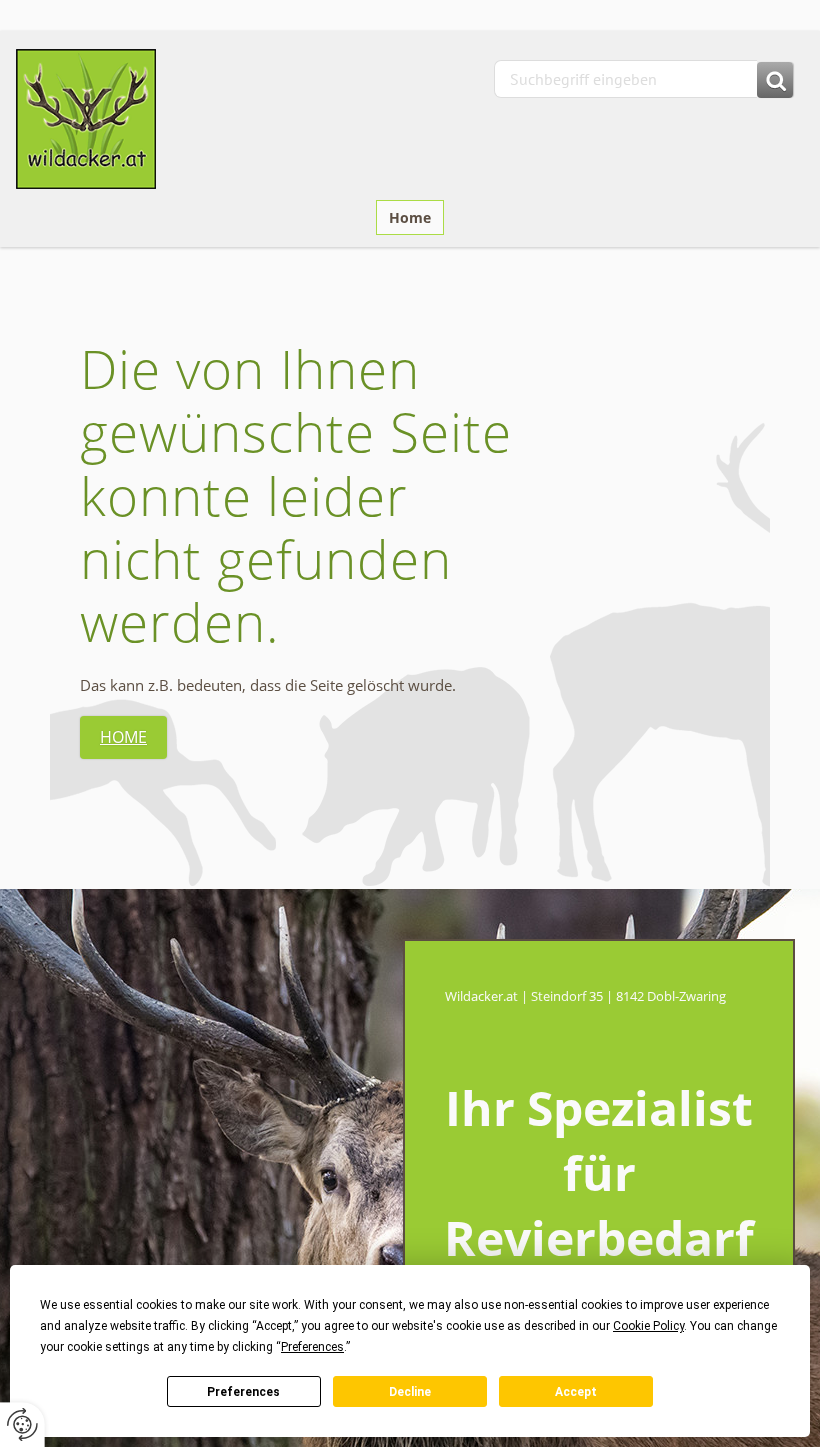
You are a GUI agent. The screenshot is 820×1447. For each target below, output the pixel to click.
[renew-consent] (22, 1424)
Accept (576, 1392)
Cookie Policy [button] (648, 1326)
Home (410, 217)
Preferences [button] (312, 1347)
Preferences (243, 1392)
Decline (410, 1392)
